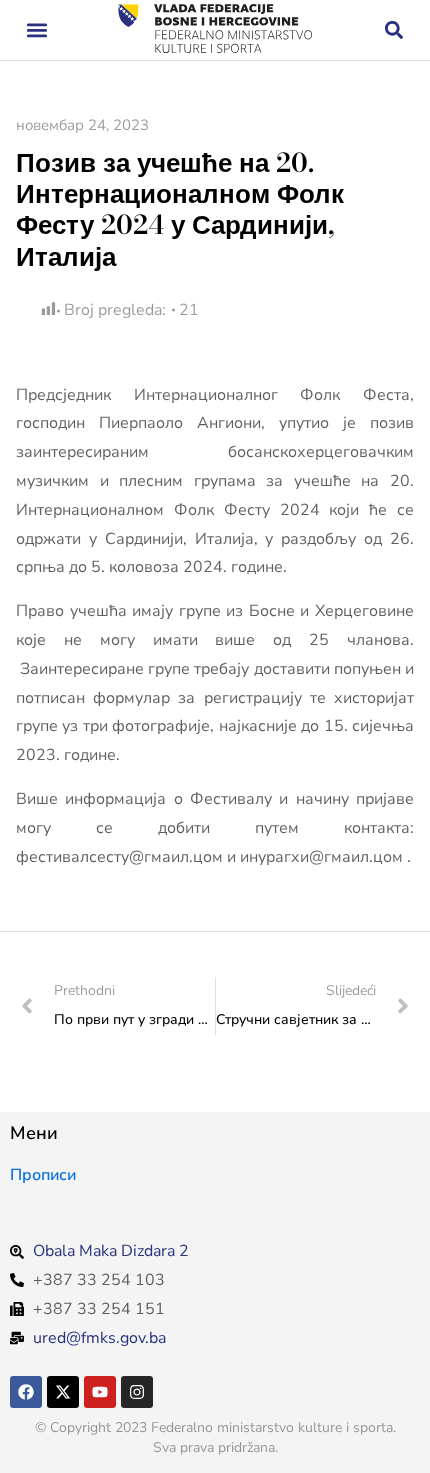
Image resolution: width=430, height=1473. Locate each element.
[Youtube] (100, 1392)
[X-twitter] (63, 1392)
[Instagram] (137, 1392)
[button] (36, 30)
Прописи (43, 1175)
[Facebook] (26, 1392)
